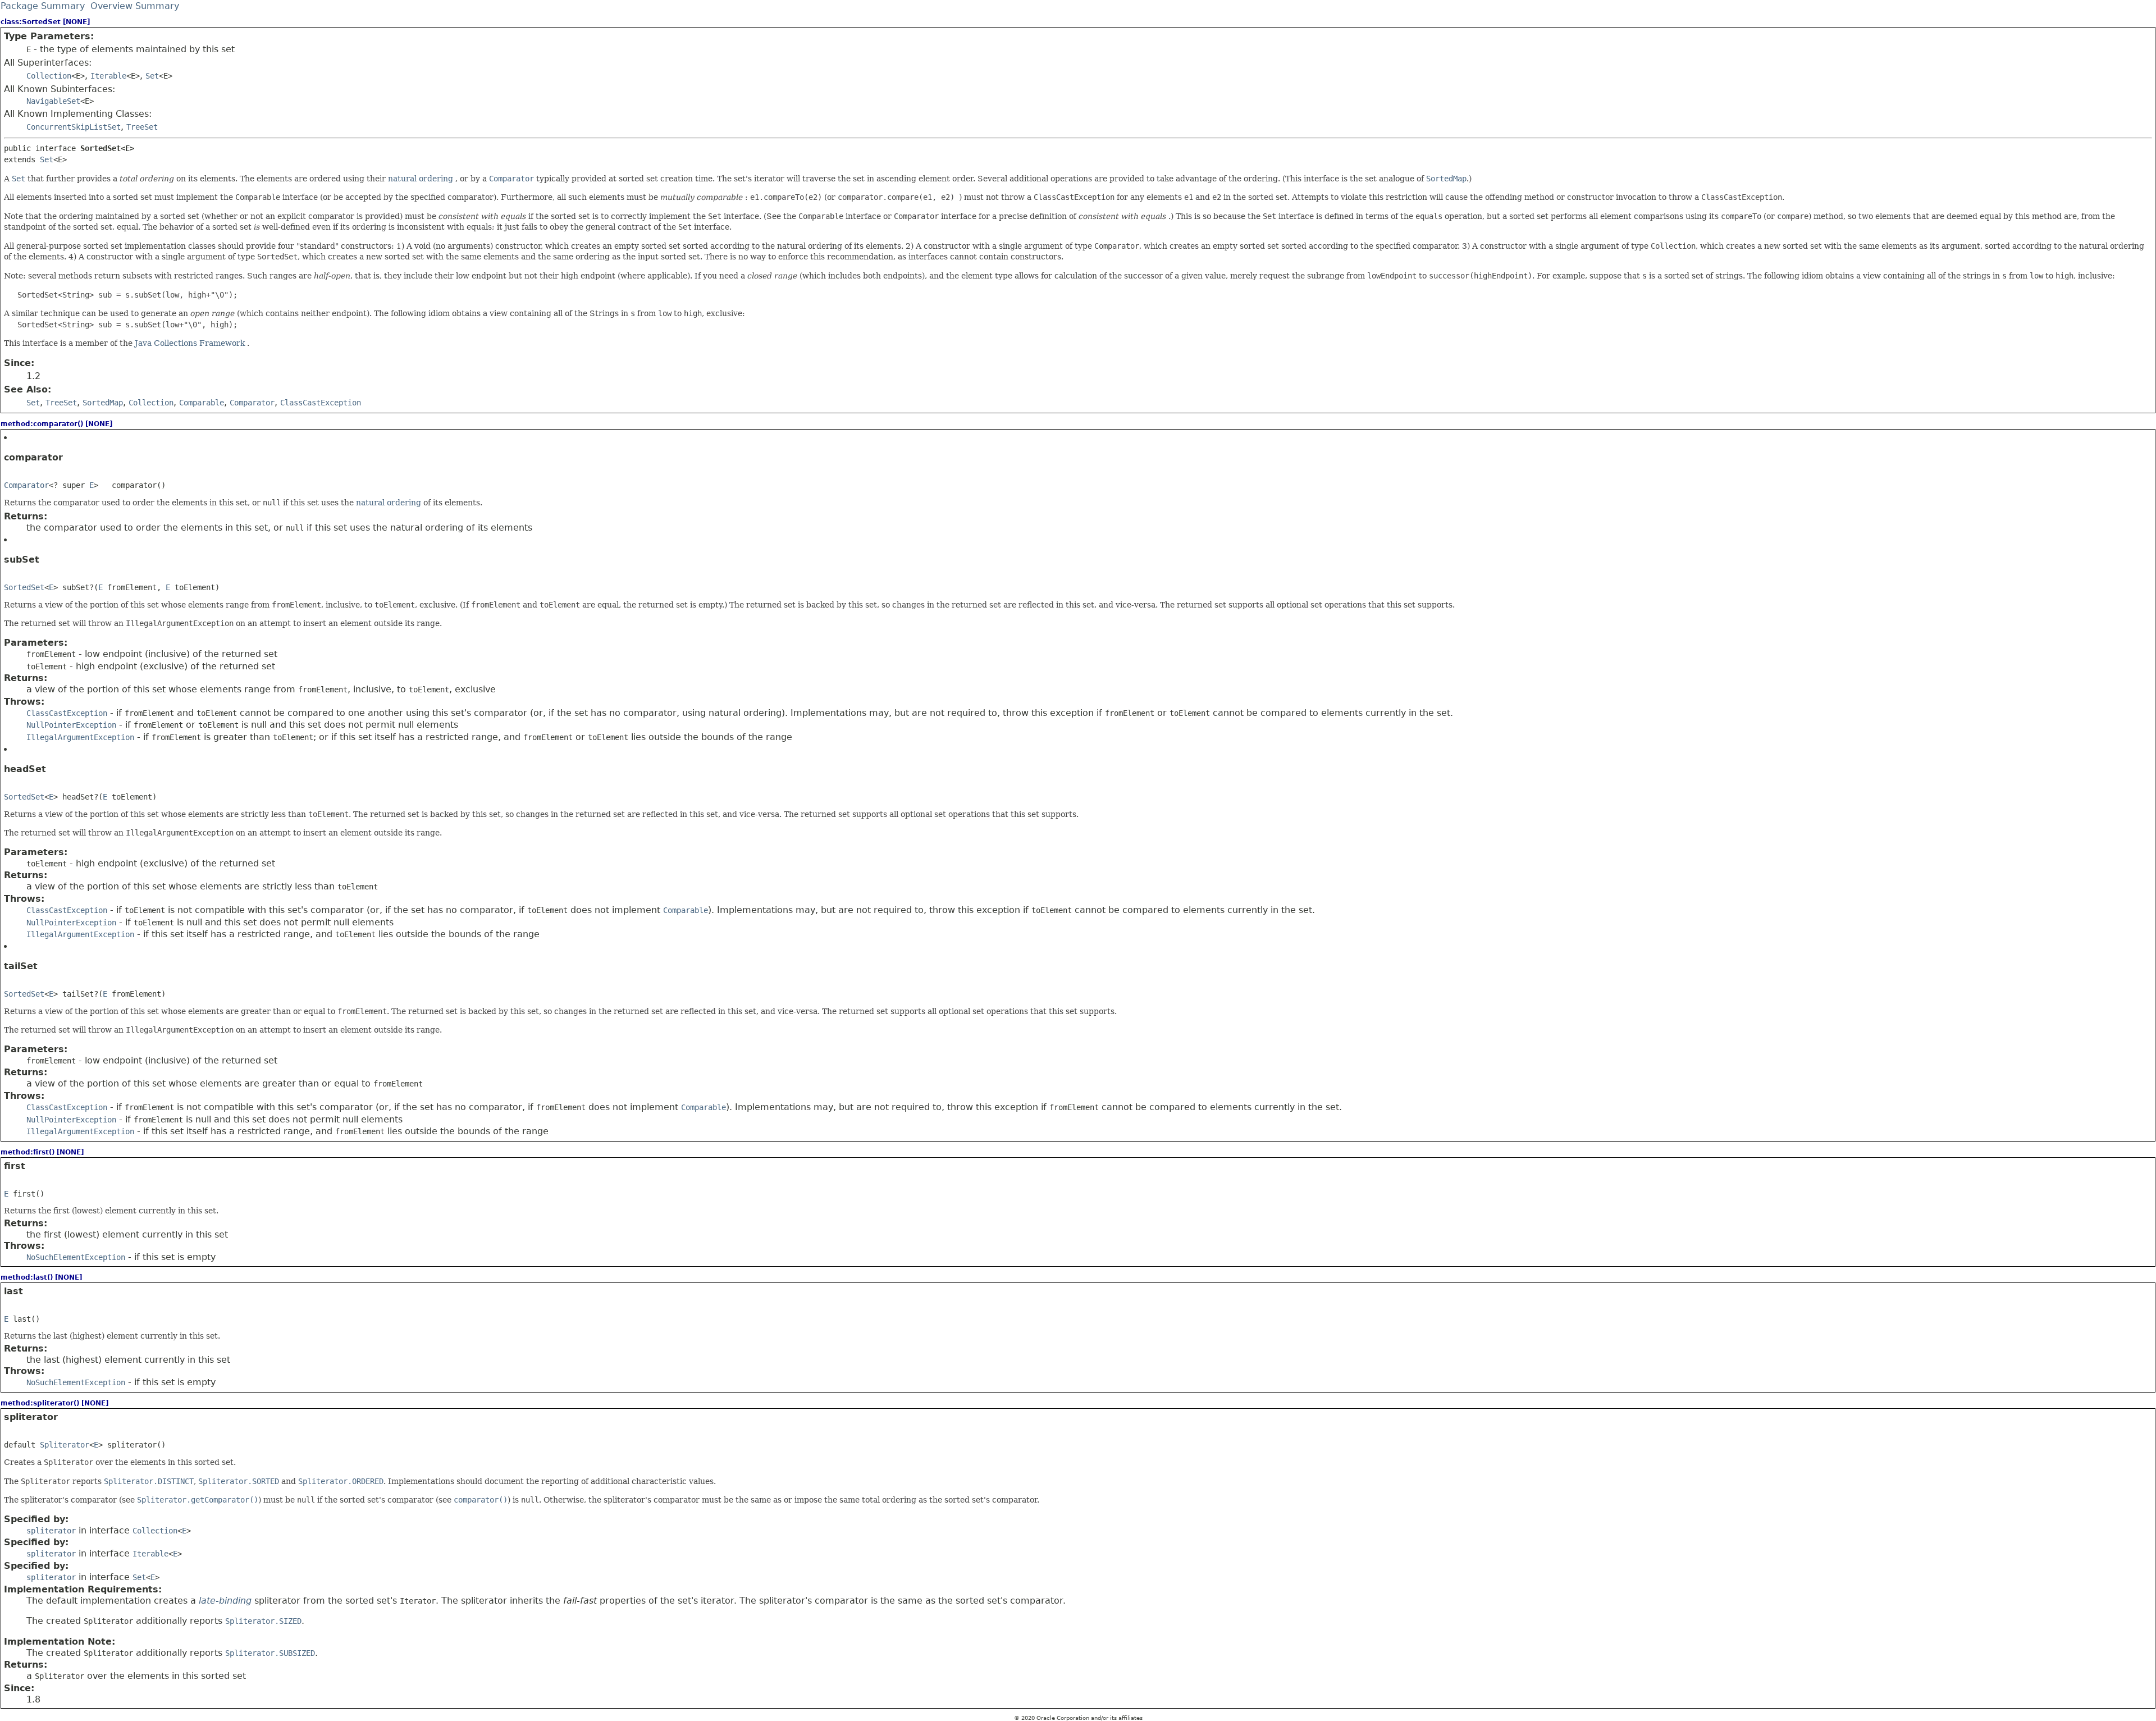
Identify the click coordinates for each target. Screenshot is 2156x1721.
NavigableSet (53, 101)
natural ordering (422, 179)
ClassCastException (67, 713)
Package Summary (43, 6)
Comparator (26, 485)
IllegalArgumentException (80, 737)
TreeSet (142, 127)
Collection (49, 76)
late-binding (225, 1601)
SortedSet (24, 587)
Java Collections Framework (191, 343)
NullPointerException (71, 725)
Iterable (108, 76)
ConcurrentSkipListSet (74, 127)
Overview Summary (135, 6)
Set (152, 76)
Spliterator (65, 1445)
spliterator (51, 1531)
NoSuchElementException (76, 1257)
